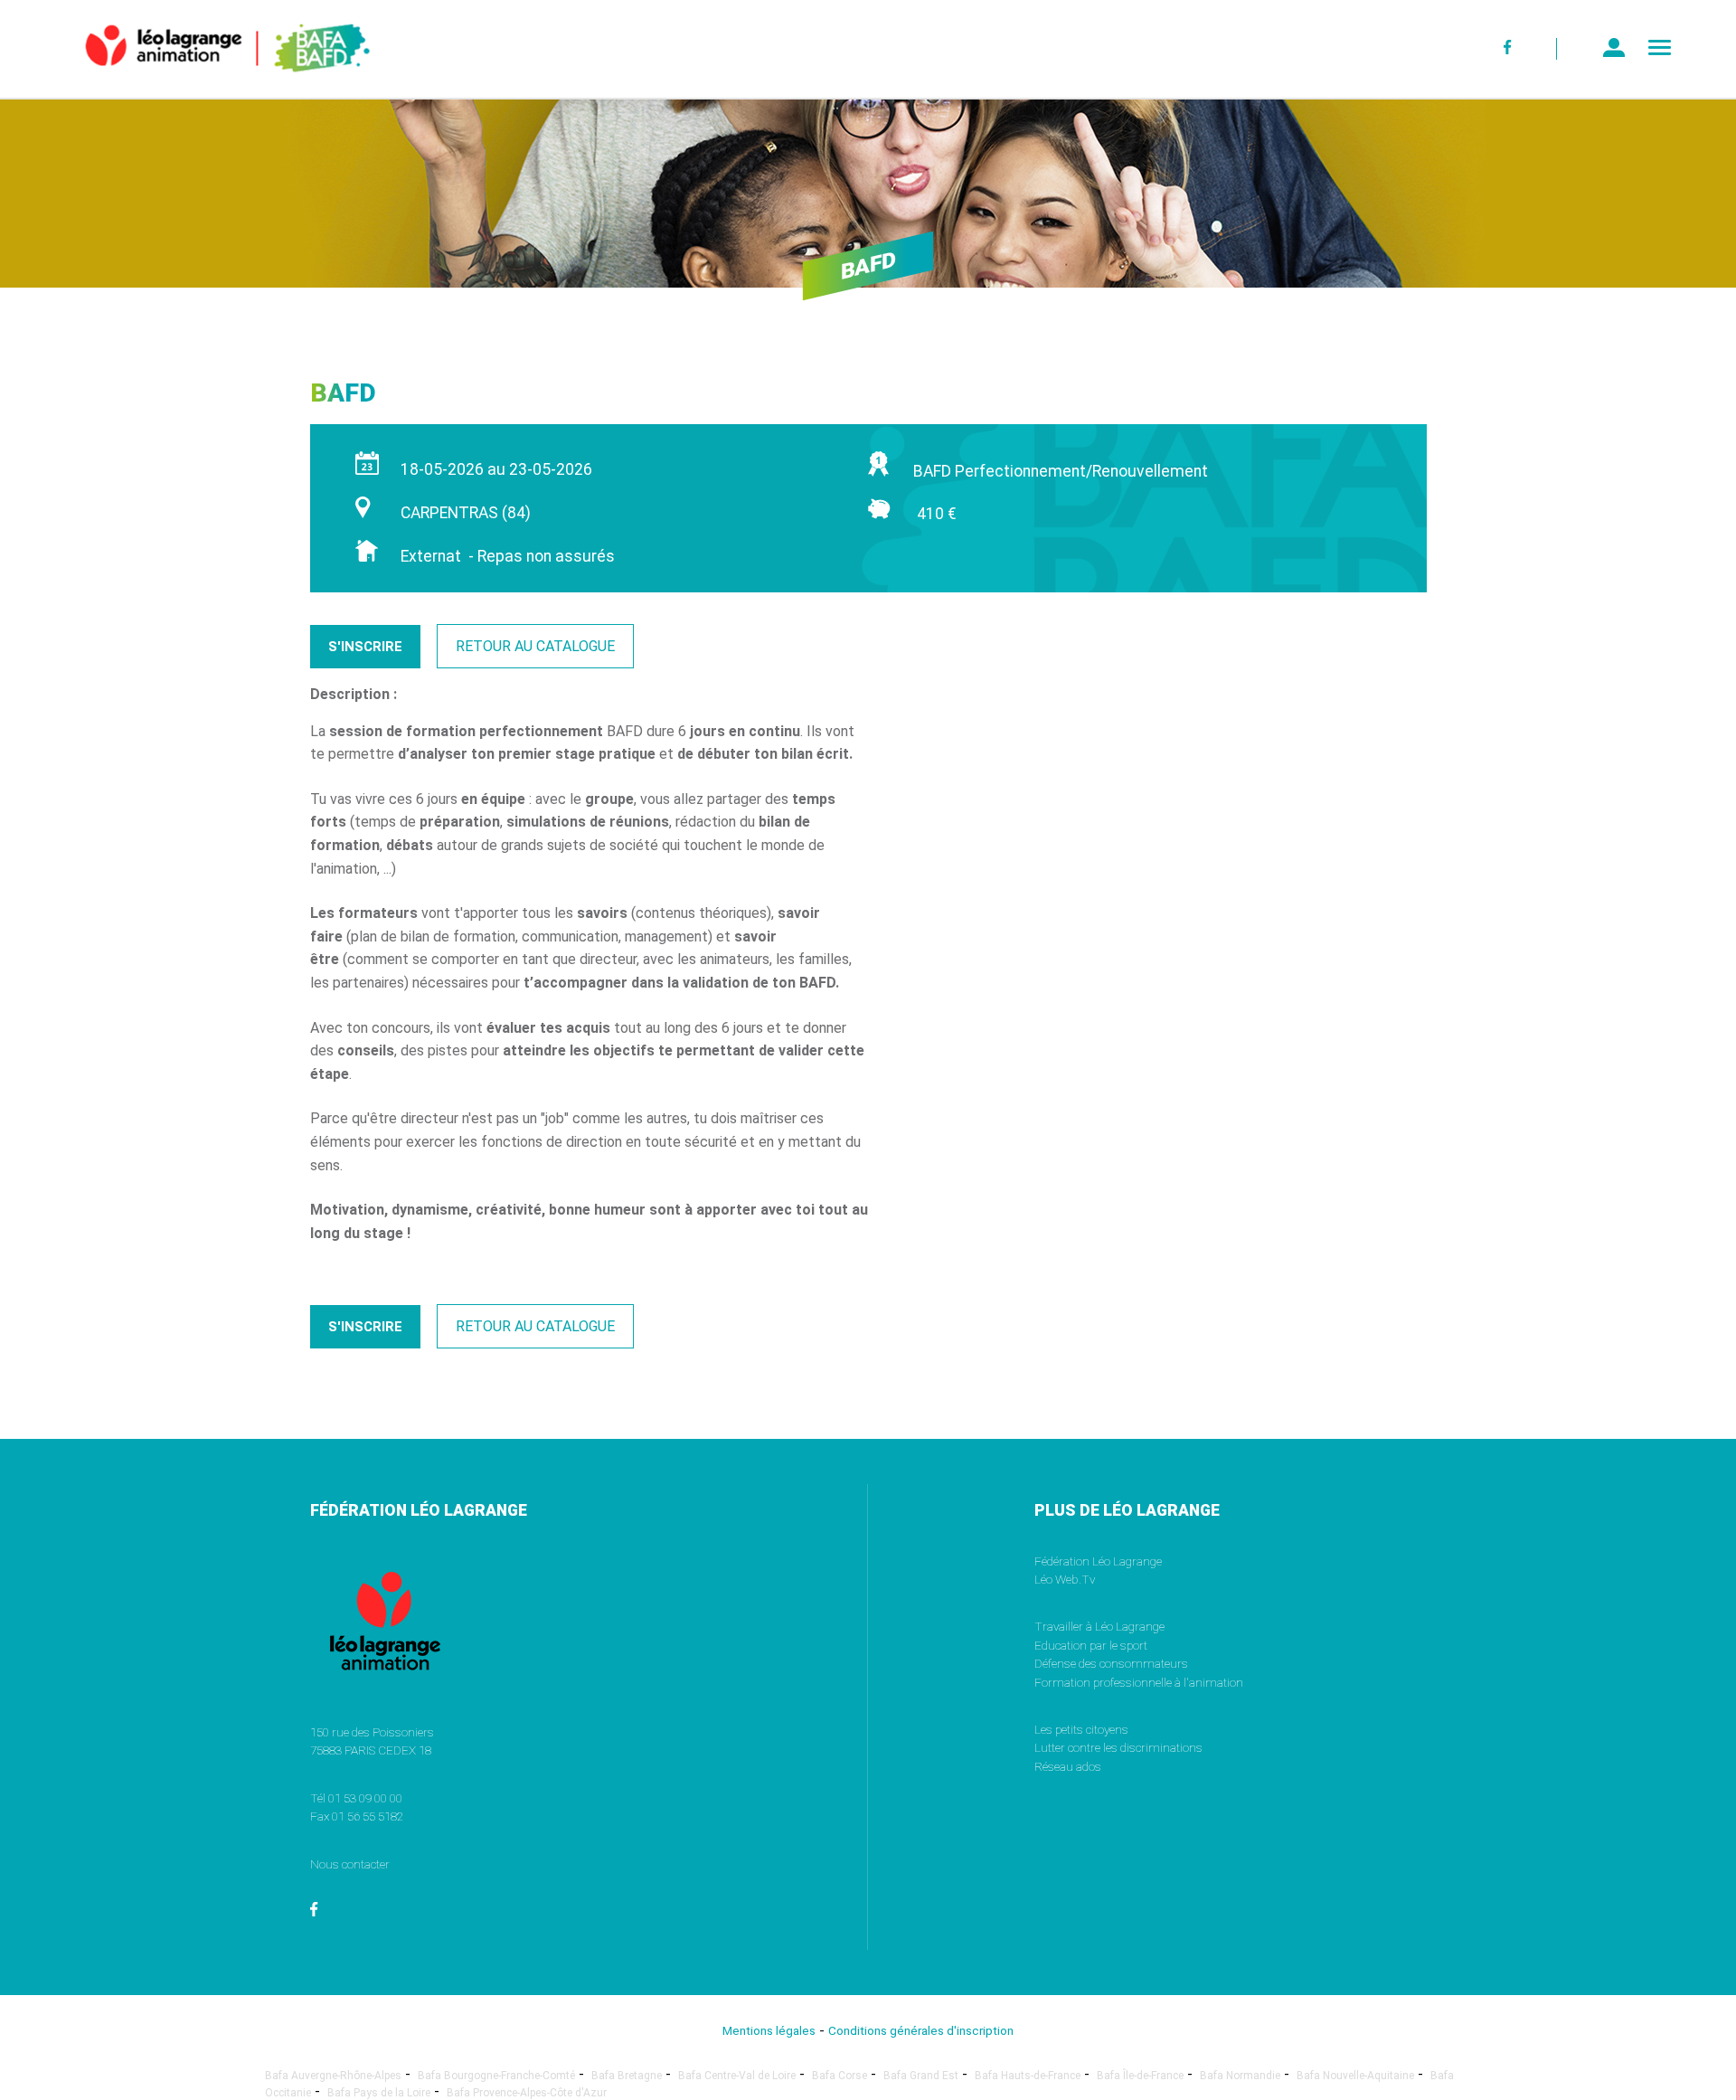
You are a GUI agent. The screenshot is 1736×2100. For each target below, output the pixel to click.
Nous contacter (350, 1864)
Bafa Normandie (1240, 2076)
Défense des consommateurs (1111, 1663)
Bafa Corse (840, 2076)
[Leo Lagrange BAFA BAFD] (197, 85)
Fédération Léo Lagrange (1098, 1561)
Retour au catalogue (535, 646)
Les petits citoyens (1081, 1729)
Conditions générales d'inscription (921, 2030)
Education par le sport (1091, 1645)
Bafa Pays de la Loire (379, 2093)
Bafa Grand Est (921, 2076)
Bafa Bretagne (627, 2076)
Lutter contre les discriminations (1118, 1747)
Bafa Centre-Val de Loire (737, 2076)
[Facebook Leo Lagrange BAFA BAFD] (1509, 49)
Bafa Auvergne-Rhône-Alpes (333, 2076)
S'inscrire (365, 647)
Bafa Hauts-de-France (1028, 2076)
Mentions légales (769, 2030)
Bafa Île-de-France (1140, 2076)
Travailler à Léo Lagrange (1099, 1626)
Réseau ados (1068, 1766)
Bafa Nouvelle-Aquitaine (1355, 2076)
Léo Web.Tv (1065, 1579)
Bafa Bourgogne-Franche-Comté (496, 2076)
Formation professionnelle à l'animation (1139, 1682)
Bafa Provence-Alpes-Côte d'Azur (527, 2093)
